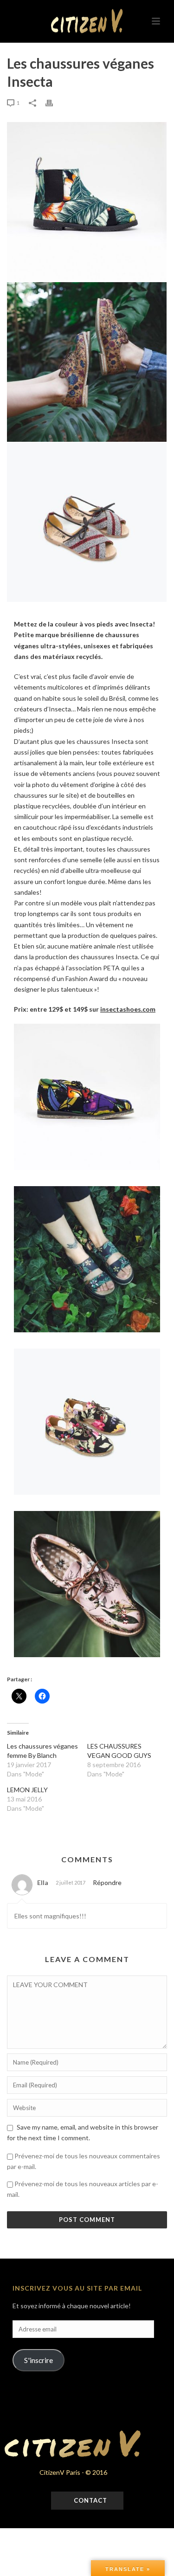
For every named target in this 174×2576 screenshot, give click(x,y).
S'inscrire (39, 2360)
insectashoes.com (128, 1009)
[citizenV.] (87, 21)
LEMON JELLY (27, 1790)
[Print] (54, 102)
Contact (90, 2500)
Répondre (107, 1882)
